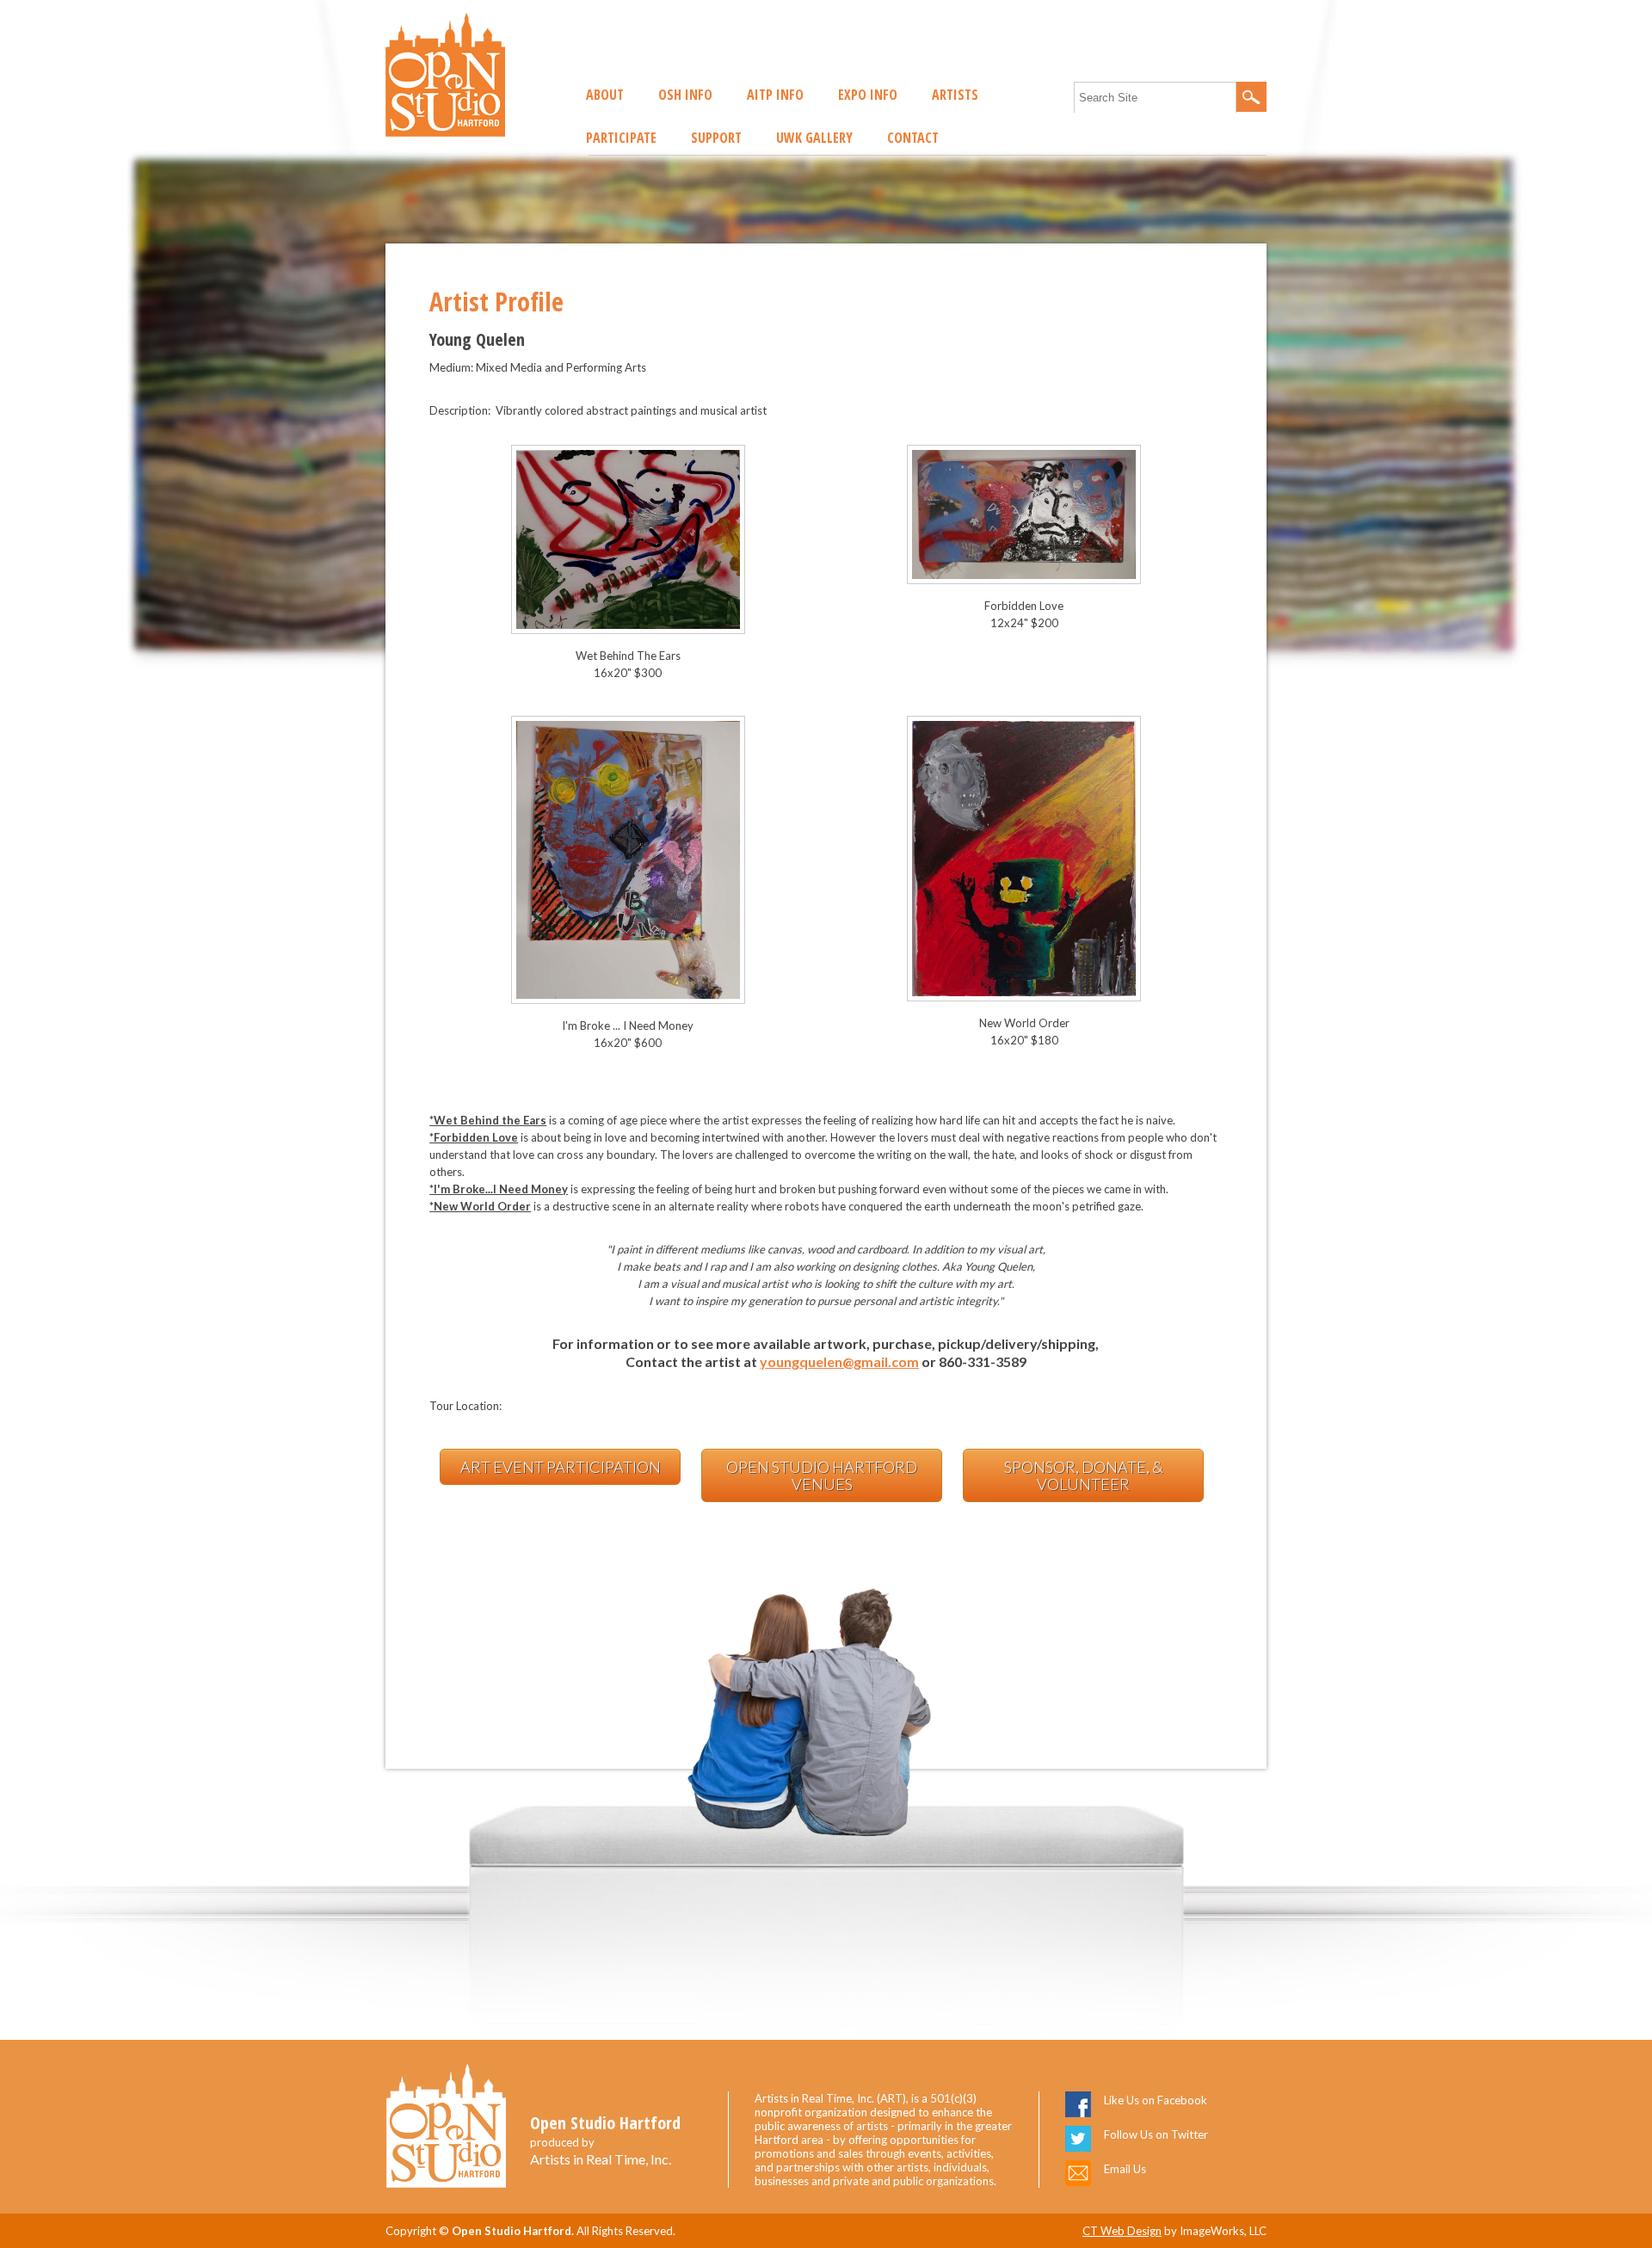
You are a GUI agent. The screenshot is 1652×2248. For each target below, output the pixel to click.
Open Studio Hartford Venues (822, 1475)
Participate (621, 138)
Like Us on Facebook (1156, 2100)
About (605, 95)
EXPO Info (868, 95)
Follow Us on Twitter (1156, 2134)
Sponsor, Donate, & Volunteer (1084, 1475)
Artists (955, 95)
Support (716, 138)
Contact (913, 138)
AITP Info (775, 95)
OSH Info (685, 95)
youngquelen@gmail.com (839, 1361)
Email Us (1125, 2169)
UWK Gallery (814, 138)
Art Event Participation (561, 1467)
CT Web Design (1122, 2231)
